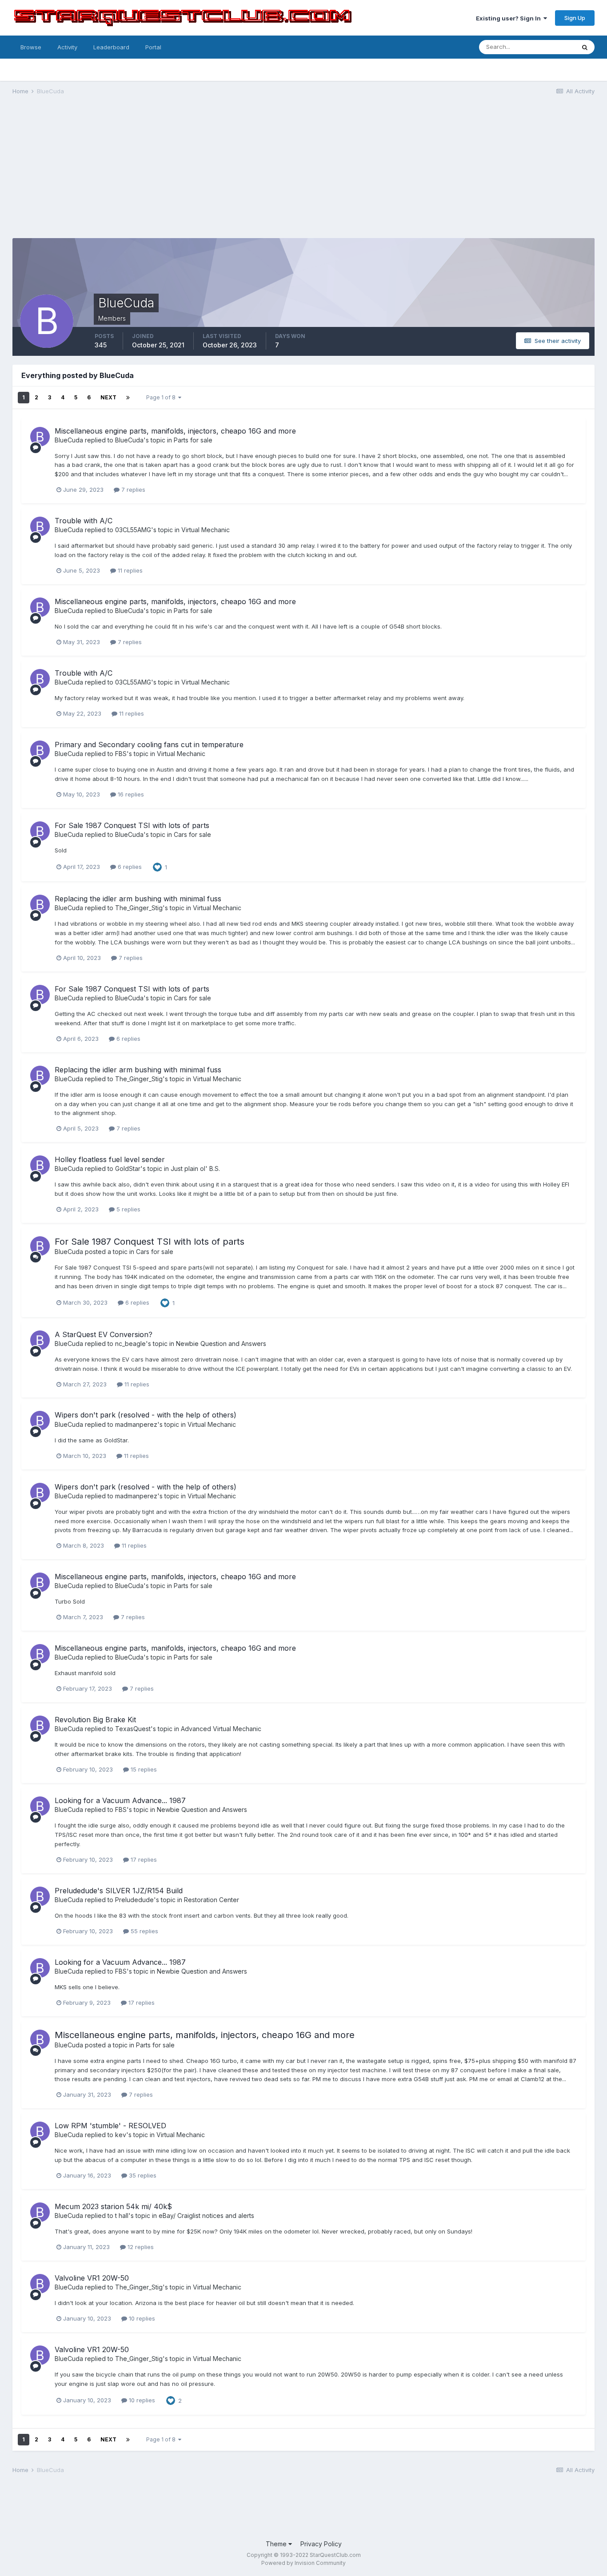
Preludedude (134, 1900)
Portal (153, 47)
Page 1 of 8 (162, 397)
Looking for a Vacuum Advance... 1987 (120, 1800)
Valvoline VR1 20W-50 (92, 2278)
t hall (122, 2216)
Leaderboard (111, 47)
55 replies (144, 1931)
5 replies (128, 1209)
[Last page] (128, 398)
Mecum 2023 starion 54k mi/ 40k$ (113, 2206)
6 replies (129, 867)
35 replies (142, 2175)
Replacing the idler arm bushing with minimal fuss (138, 899)
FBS (121, 754)
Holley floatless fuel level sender (110, 1159)
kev (121, 2135)
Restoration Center (212, 1900)
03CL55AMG (133, 530)
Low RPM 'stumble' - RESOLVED (110, 2126)
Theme (277, 2544)
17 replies (143, 1859)
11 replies (129, 570)
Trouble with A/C (84, 521)
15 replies (143, 1769)
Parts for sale (193, 440)
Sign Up (575, 18)
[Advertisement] (303, 171)
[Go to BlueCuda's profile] (40, 437)
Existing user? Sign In (510, 18)
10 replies (141, 2318)
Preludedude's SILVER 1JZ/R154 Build (119, 1891)
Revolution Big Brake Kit (95, 1720)
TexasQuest (133, 1729)
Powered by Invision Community (303, 2563)
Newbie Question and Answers (221, 1344)
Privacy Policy (321, 2544)
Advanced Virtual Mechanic (221, 1729)
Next (108, 397)
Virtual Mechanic (206, 530)
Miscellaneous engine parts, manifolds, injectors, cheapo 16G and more (175, 431)
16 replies (130, 794)
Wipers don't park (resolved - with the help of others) (146, 1415)
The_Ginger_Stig (139, 908)
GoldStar (128, 1169)
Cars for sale (192, 834)
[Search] (585, 47)
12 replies (140, 2247)
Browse (31, 47)
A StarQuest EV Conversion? (104, 1334)
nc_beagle (130, 1344)
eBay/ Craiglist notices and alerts (206, 2216)
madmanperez (136, 1424)
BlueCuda (69, 440)
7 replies (132, 490)
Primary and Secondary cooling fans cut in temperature (149, 745)
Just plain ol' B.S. (195, 1169)
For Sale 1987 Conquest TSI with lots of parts (132, 825)
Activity (67, 47)
